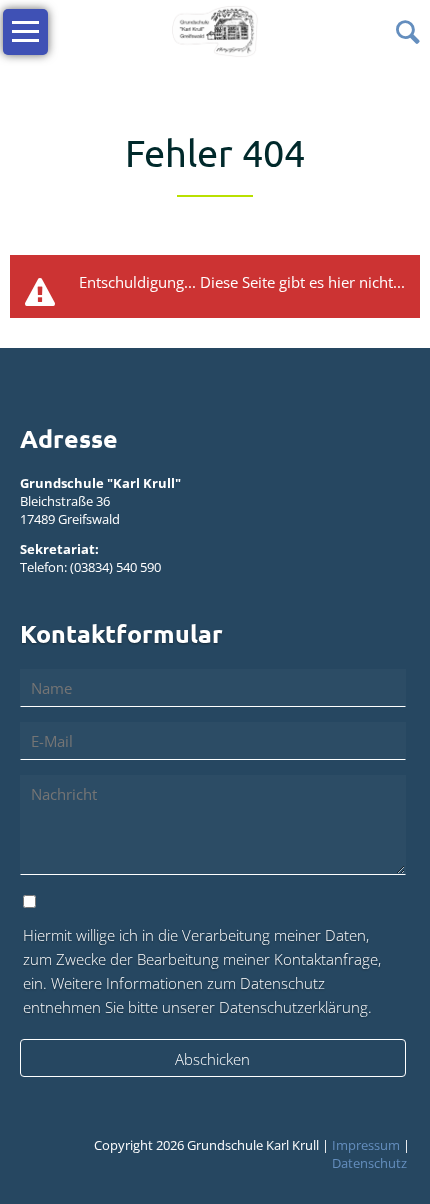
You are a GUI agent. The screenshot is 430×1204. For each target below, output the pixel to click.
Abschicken (212, 1059)
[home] (215, 30)
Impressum (366, 1145)
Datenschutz (369, 1163)
